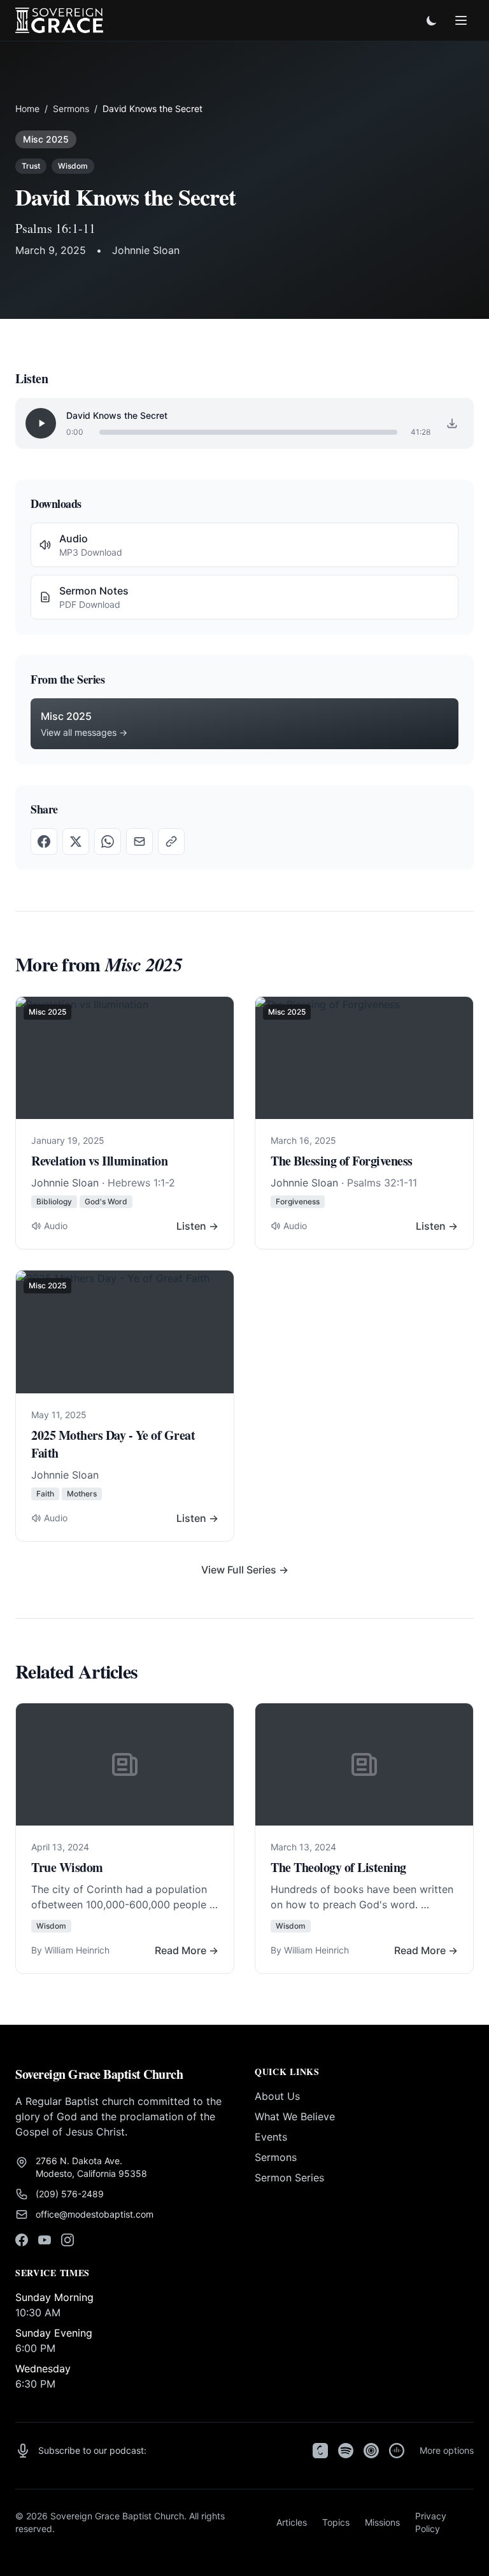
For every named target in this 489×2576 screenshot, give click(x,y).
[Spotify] (346, 2451)
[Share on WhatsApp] (108, 841)
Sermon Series (289, 2178)
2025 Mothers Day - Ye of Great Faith (113, 1444)
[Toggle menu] (461, 20)
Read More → (187, 1950)
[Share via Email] (139, 841)
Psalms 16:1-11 (55, 228)
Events (271, 2137)
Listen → (197, 1226)
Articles (292, 2522)
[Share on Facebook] (44, 841)
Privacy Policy (431, 2522)
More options (447, 2450)
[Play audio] (41, 423)
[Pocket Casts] (371, 2451)
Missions (382, 2522)
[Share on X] (76, 841)
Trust (31, 166)
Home (27, 109)
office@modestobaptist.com (95, 2214)
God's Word (106, 1201)
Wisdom (73, 166)
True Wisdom (67, 1867)
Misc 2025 (46, 139)
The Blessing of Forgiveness (342, 1161)
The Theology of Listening (338, 1867)
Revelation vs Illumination (99, 1161)
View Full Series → (245, 1570)
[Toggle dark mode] (432, 20)
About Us (277, 2096)
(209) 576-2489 (70, 2194)
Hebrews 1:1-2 (141, 1183)
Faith (45, 1494)
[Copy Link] (171, 841)
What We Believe (295, 2116)
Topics (336, 2522)
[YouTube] (45, 2240)
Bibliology (54, 1201)
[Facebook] (22, 2240)
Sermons (71, 109)
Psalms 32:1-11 (382, 1183)
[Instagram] (67, 2240)
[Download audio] (452, 423)
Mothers (82, 1494)
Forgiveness (298, 1201)
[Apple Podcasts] (320, 2451)
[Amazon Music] (397, 2451)
